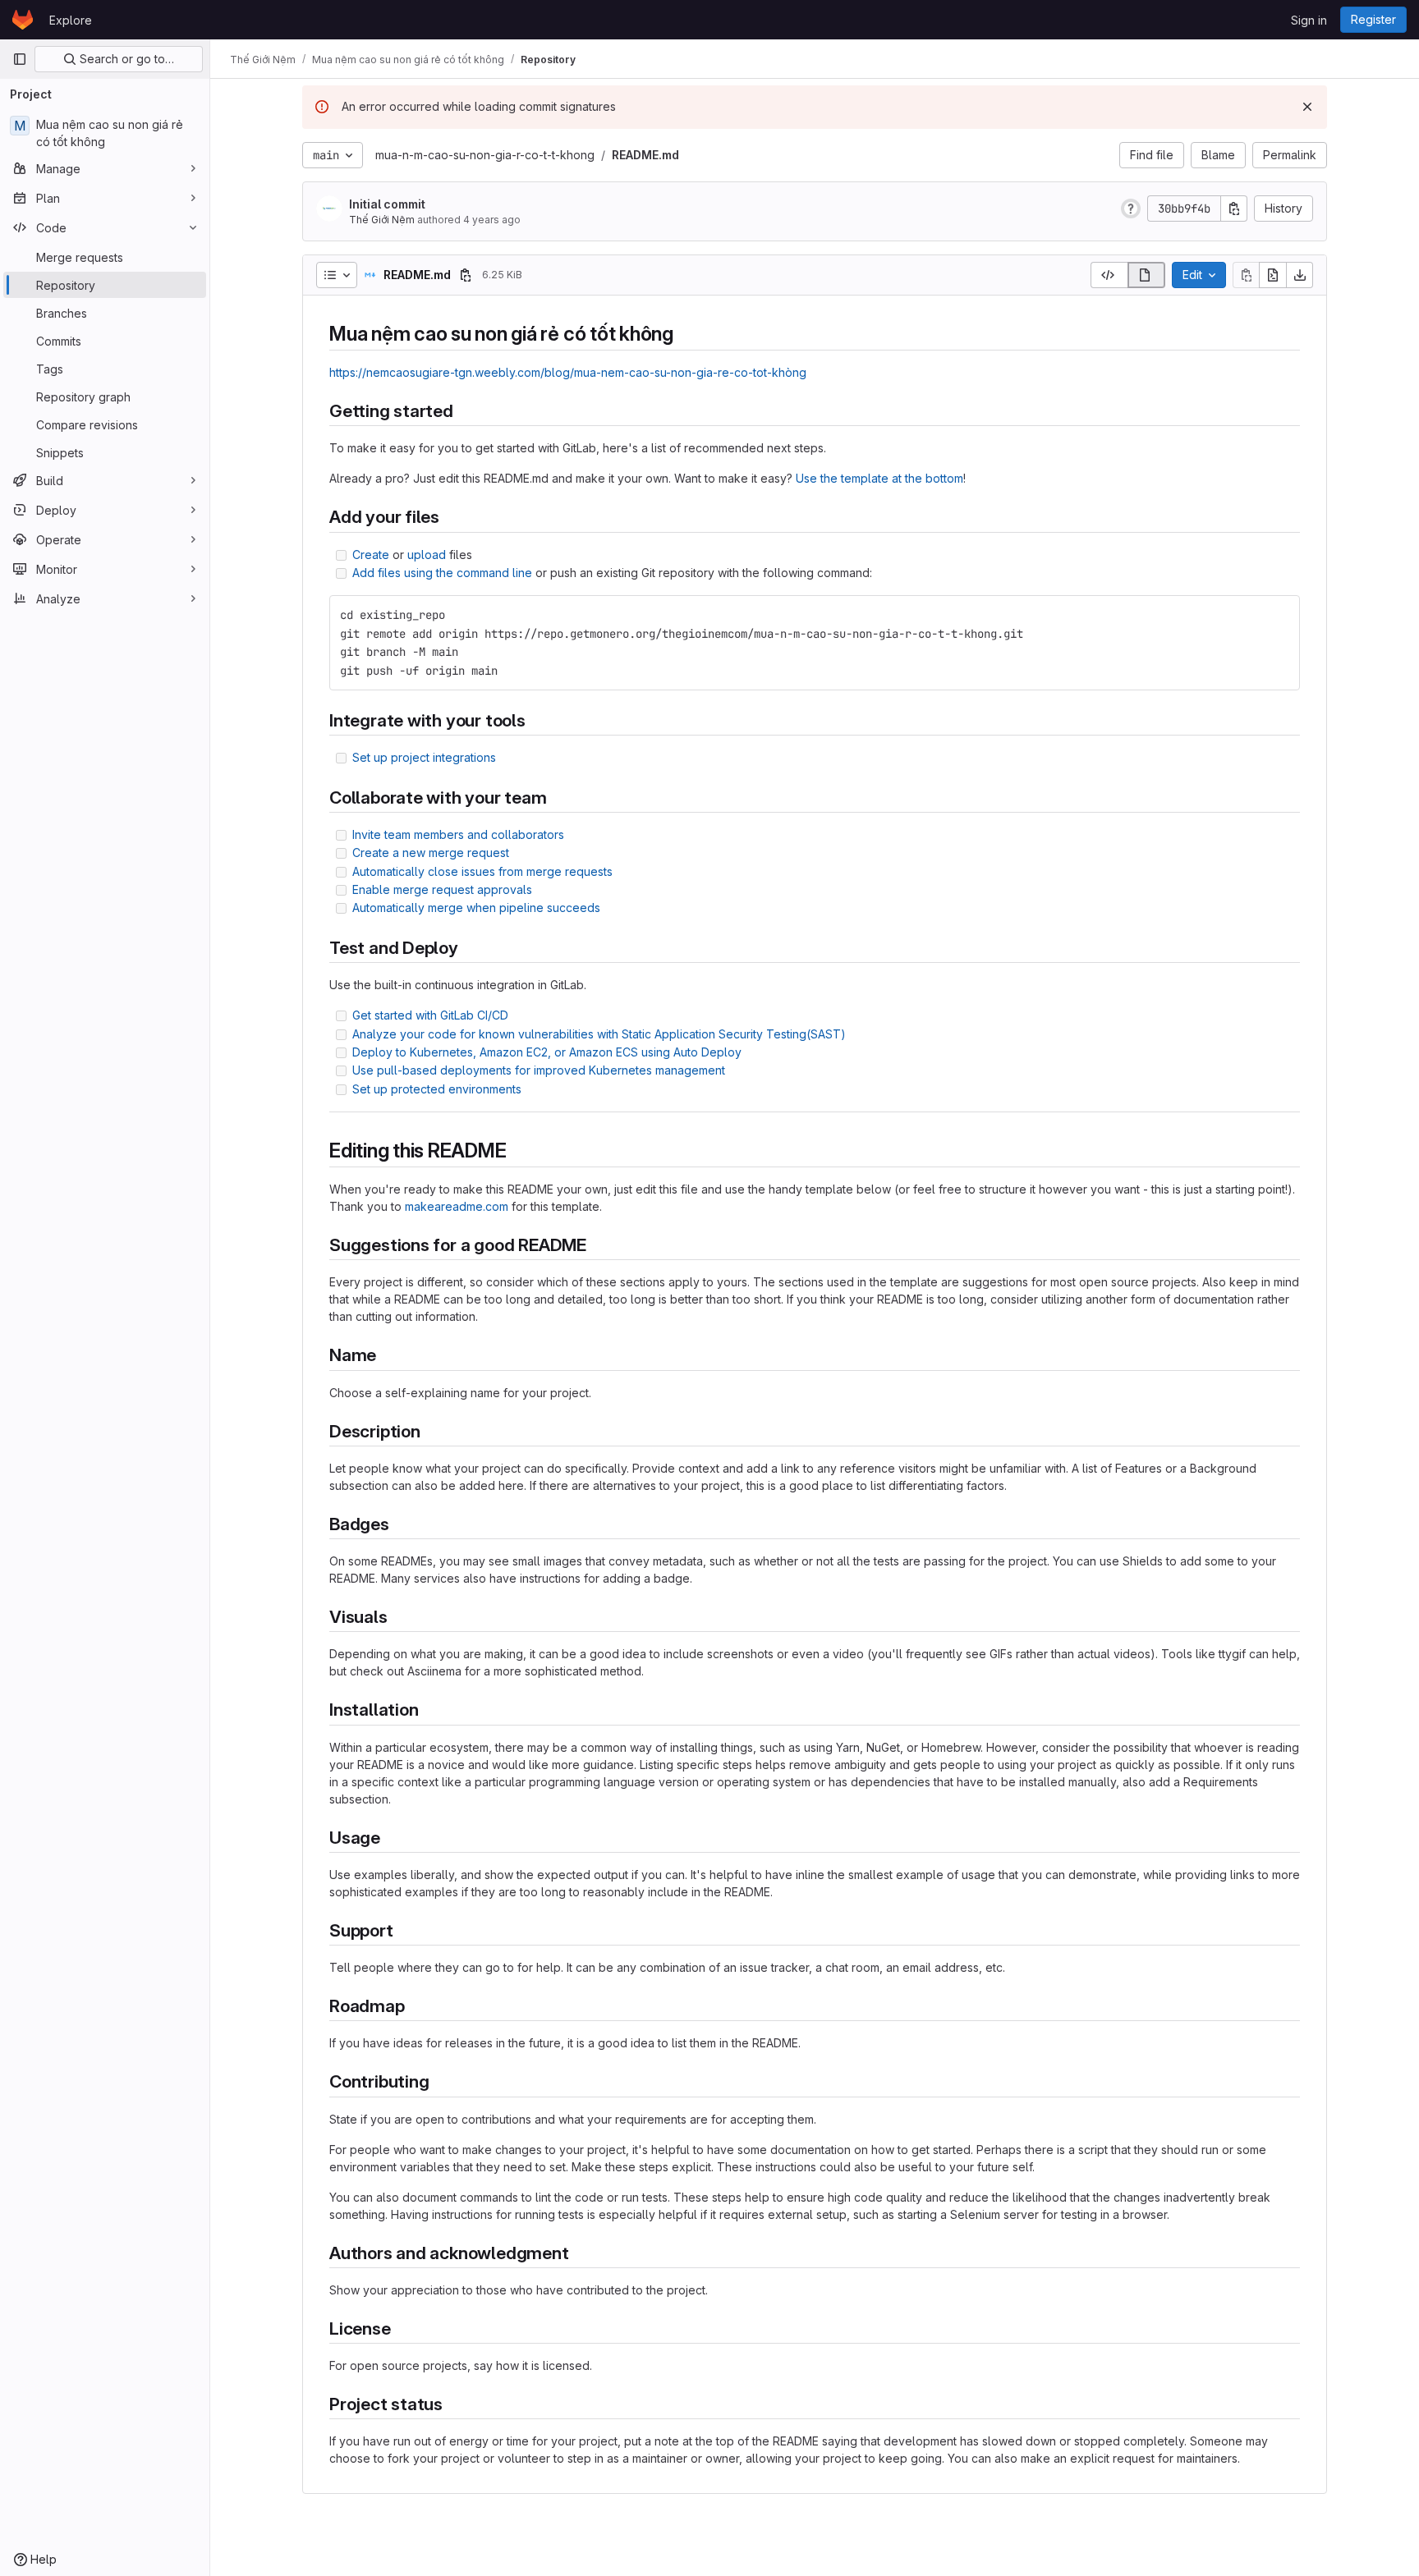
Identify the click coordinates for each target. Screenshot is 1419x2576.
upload (427, 555)
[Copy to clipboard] (1280, 615)
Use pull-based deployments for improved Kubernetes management (539, 1070)
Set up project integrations (424, 757)
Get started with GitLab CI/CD (430, 1015)
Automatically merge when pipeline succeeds (476, 908)
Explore (71, 20)
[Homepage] (23, 20)
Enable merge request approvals (442, 889)
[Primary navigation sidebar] (20, 59)
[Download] (1300, 275)
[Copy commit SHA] (1234, 209)
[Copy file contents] (1246, 275)
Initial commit (387, 204)
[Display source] (1109, 275)
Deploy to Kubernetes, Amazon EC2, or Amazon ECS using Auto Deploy (547, 1052)
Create (371, 555)
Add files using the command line (442, 573)
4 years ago (492, 220)
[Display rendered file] (1147, 275)
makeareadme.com (457, 1206)
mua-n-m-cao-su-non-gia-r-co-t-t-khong (485, 155)
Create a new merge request (431, 853)
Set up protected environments (437, 1089)
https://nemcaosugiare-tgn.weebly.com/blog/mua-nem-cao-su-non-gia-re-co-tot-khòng (568, 372)
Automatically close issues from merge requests (482, 871)
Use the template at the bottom (879, 478)
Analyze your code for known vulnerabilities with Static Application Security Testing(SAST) (599, 1034)
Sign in (1309, 20)
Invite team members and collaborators (458, 834)
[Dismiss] (1307, 107)
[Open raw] (1273, 275)
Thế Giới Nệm (382, 220)
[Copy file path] (466, 275)
